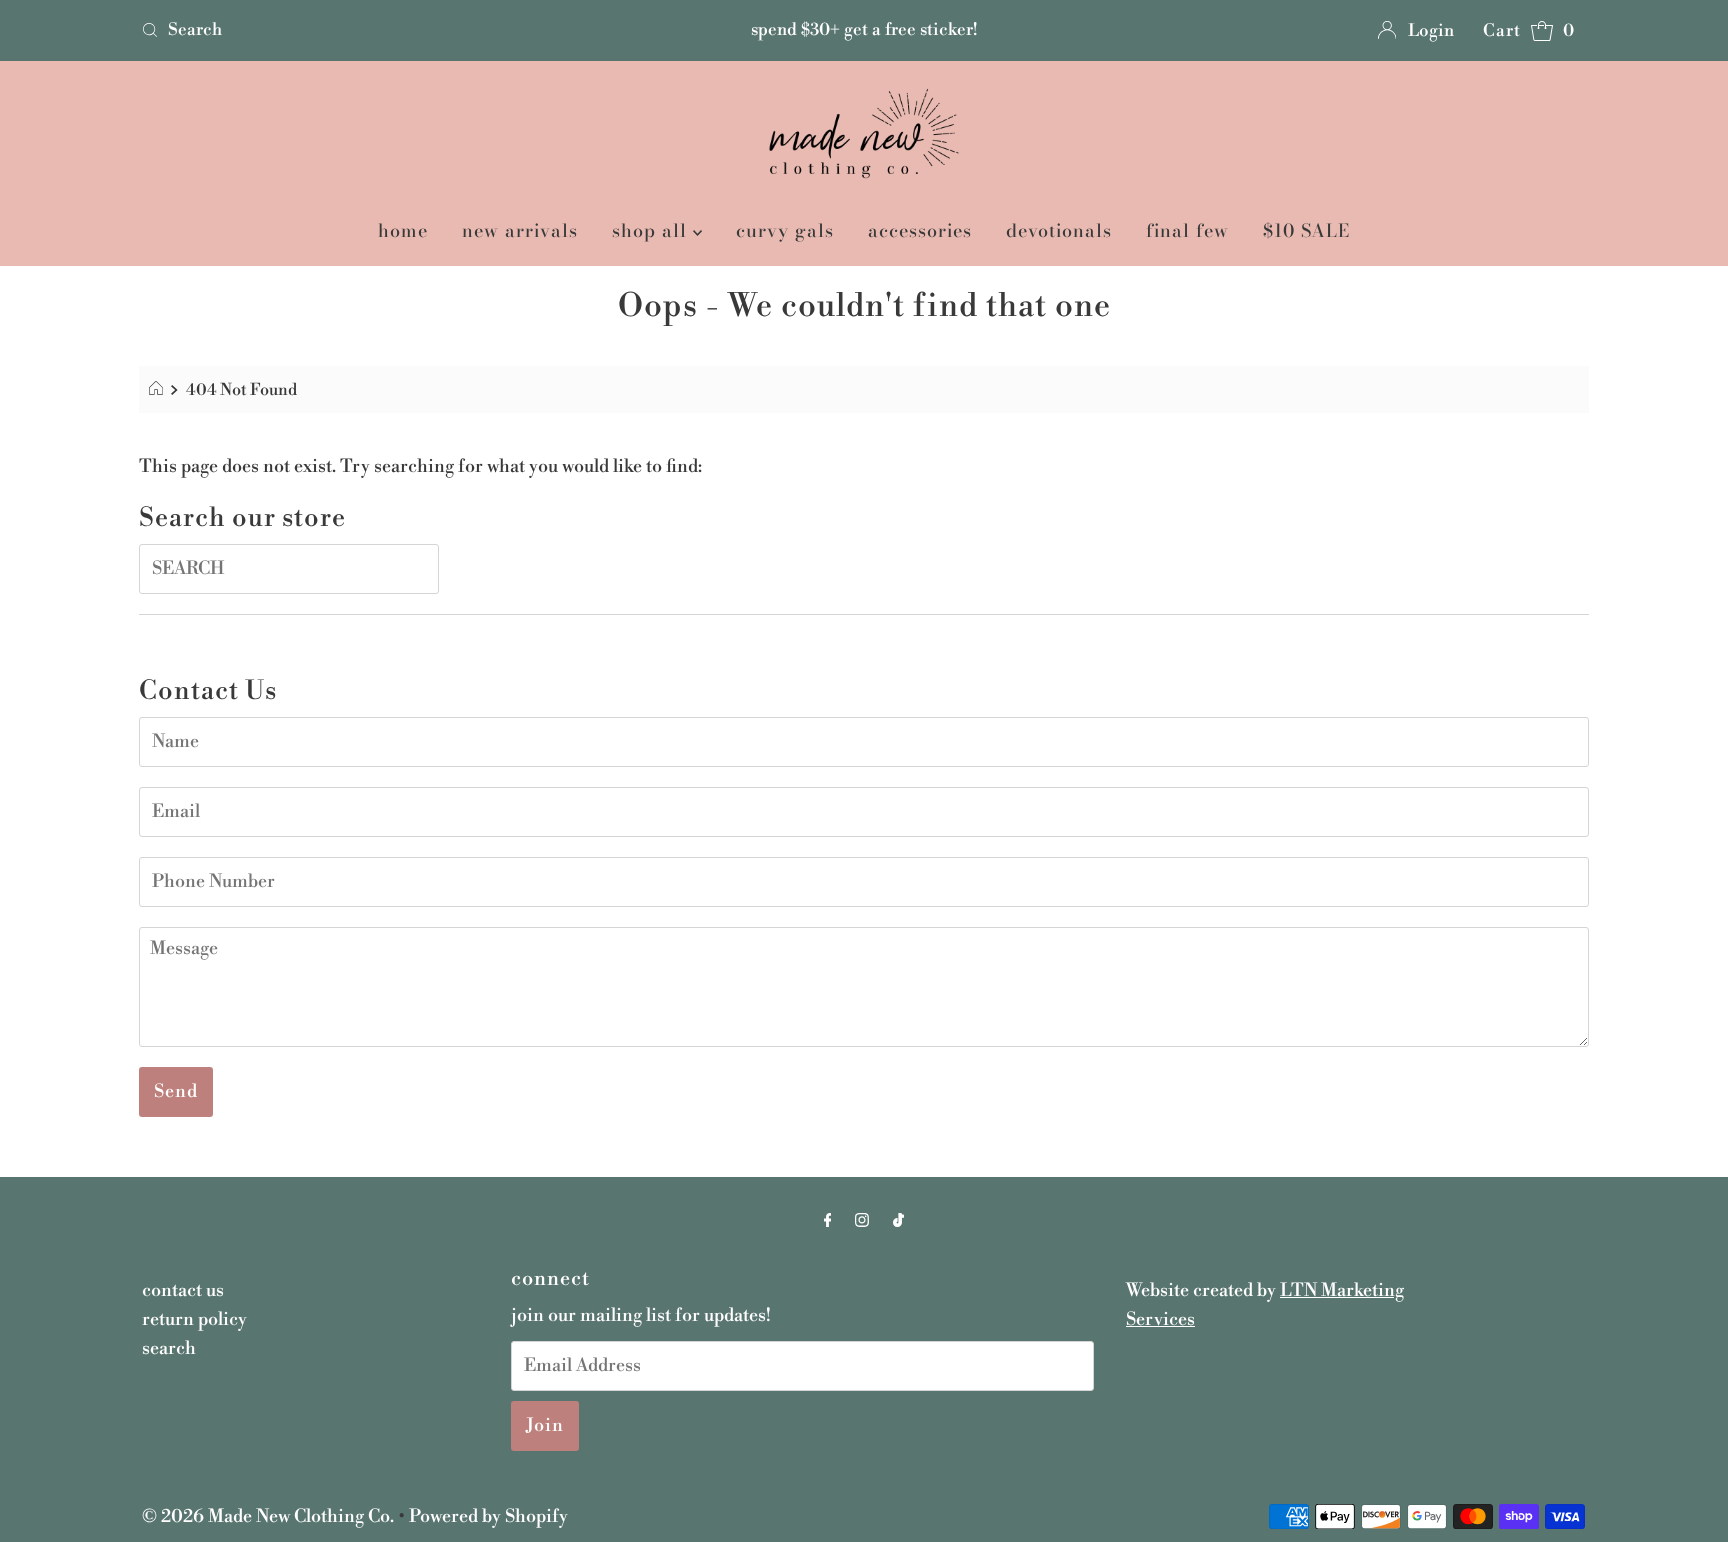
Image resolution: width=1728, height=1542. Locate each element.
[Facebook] (828, 1221)
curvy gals (785, 230)
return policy (194, 1319)
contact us (183, 1290)
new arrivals (520, 230)
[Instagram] (862, 1221)
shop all (652, 230)
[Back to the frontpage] (158, 390)
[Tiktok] (898, 1221)
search (169, 1348)
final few (1187, 230)
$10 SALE (1306, 230)
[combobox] (371, 30)
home (403, 230)
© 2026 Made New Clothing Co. (270, 1516)
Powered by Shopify (488, 1516)
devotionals (1059, 230)
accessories (920, 230)
